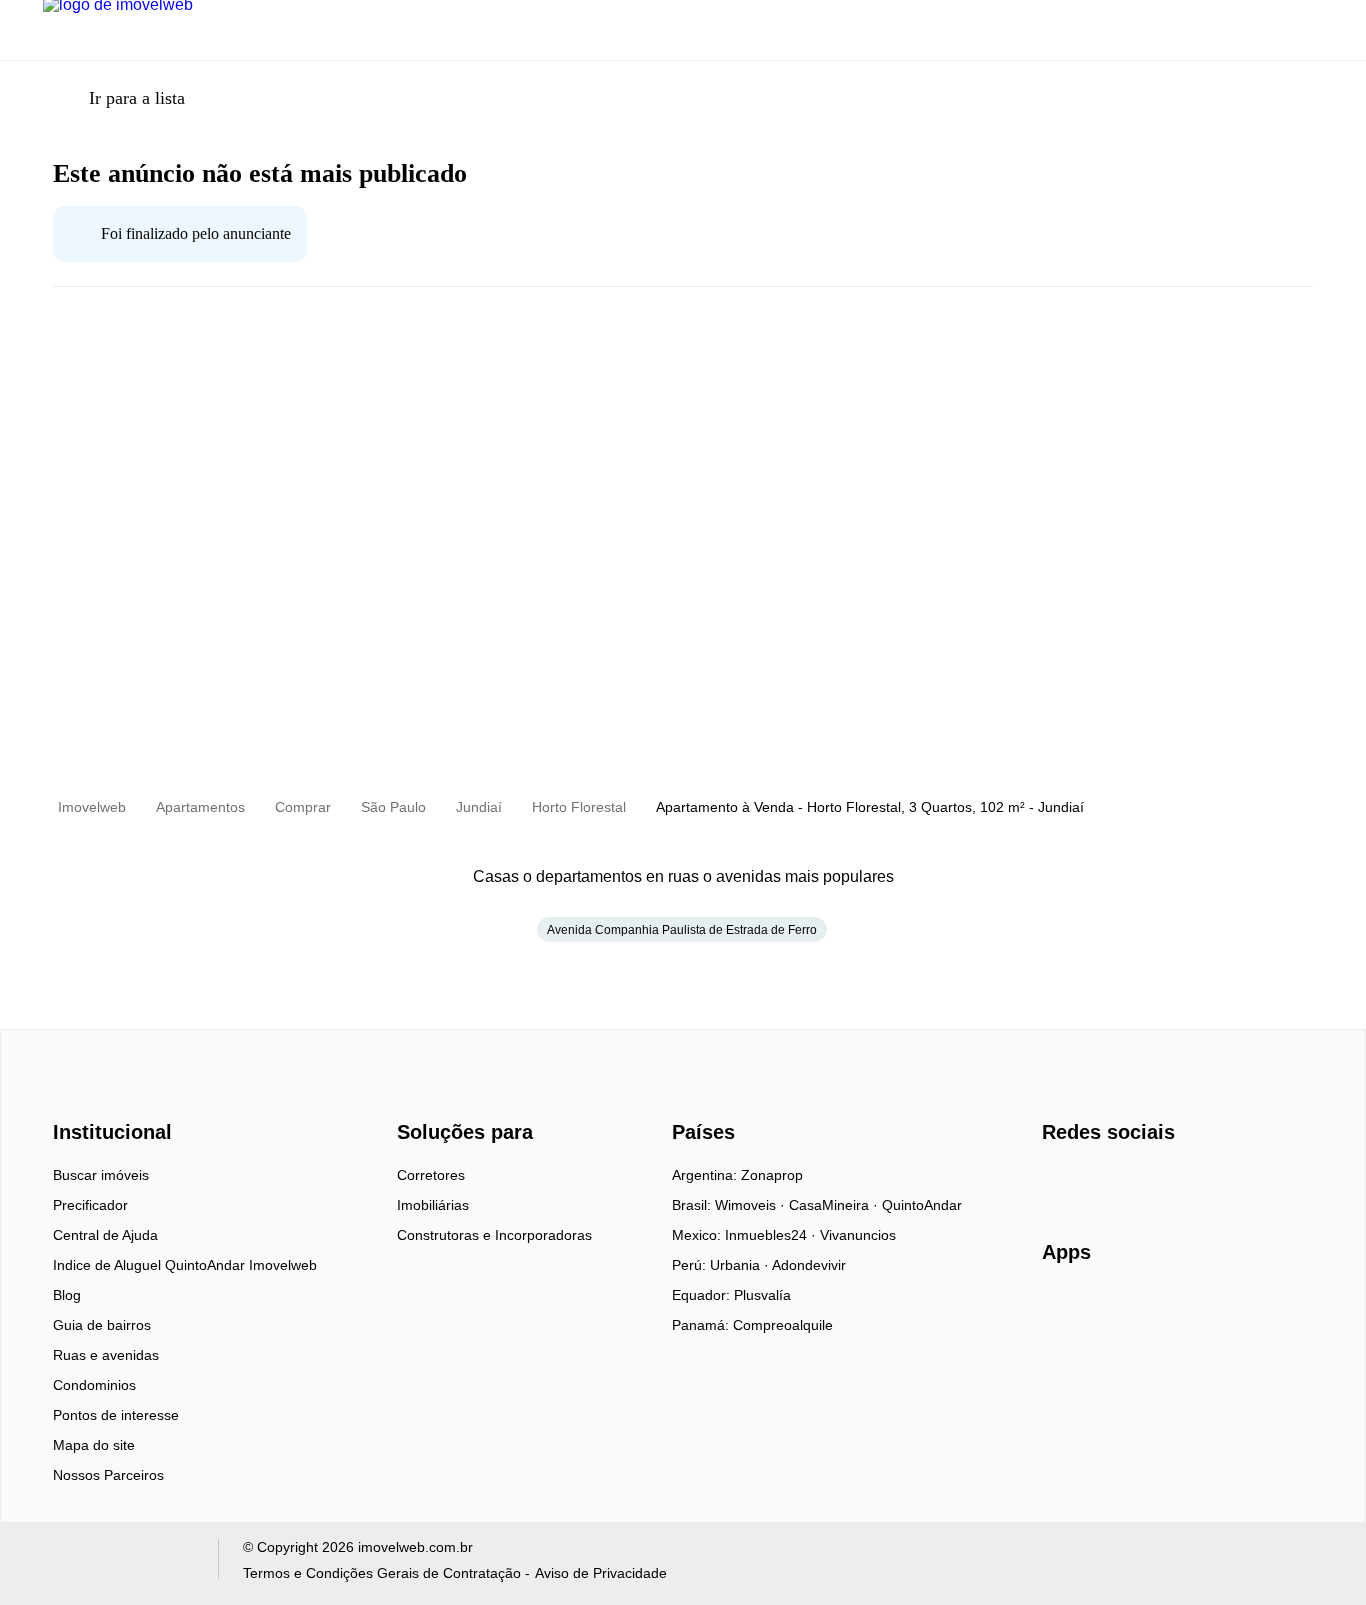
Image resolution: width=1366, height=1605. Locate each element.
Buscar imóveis (101, 1175)
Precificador (90, 1205)
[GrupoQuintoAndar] (118, 1563)
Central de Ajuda (105, 1235)
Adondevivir (809, 1265)
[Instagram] (1091, 1182)
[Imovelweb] (123, 1097)
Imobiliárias (433, 1205)
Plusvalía (762, 1295)
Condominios (94, 1385)
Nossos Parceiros (108, 1475)
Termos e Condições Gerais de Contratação (382, 1573)
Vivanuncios (858, 1235)
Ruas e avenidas (106, 1355)
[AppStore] (1106, 1309)
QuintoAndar (922, 1205)
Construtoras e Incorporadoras (494, 1235)
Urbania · (741, 1265)
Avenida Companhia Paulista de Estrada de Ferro (682, 930)
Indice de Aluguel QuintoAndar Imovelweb (185, 1265)
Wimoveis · (752, 1205)
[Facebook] (1058, 1182)
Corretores (431, 1175)
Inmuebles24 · (772, 1235)
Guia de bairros (102, 1325)
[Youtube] (1124, 1182)
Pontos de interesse (116, 1415)
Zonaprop (772, 1175)
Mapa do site (94, 1445)
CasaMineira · (835, 1205)
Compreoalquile (783, 1325)
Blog (67, 1295)
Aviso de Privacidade (601, 1573)
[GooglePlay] (1241, 1310)
